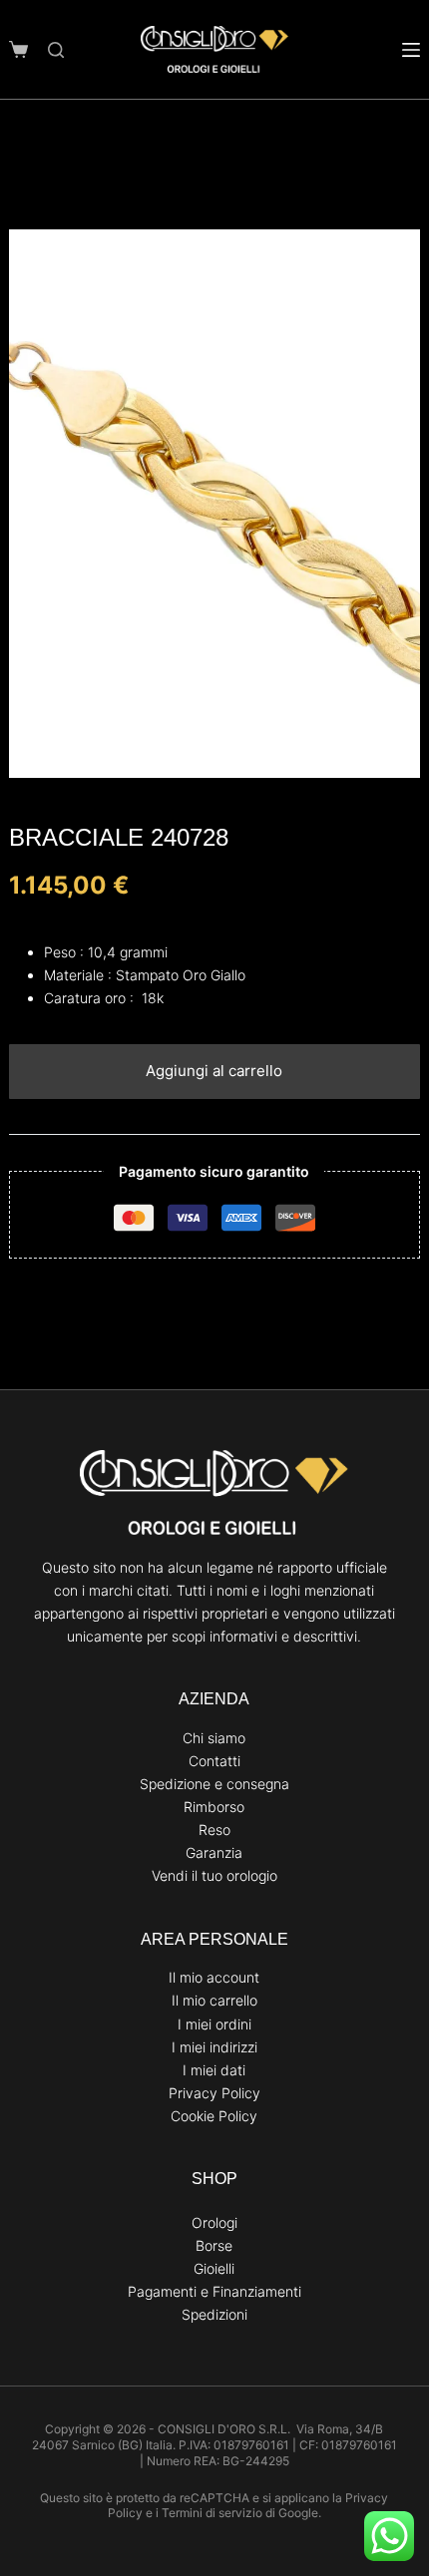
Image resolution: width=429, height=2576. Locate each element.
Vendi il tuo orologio (214, 1875)
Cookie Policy (214, 2116)
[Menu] (411, 50)
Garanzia (214, 1852)
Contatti (214, 1761)
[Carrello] (18, 49)
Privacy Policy (214, 2093)
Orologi (214, 2222)
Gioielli (214, 2268)
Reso (214, 1830)
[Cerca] (56, 50)
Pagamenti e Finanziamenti (214, 2291)
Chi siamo (214, 1738)
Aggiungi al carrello (214, 1071)
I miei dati (214, 2070)
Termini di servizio (212, 2513)
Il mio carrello (214, 2000)
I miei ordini (214, 2024)
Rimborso (214, 1807)
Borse (214, 2245)
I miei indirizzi (214, 2047)
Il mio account (214, 1977)
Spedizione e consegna (214, 1784)
